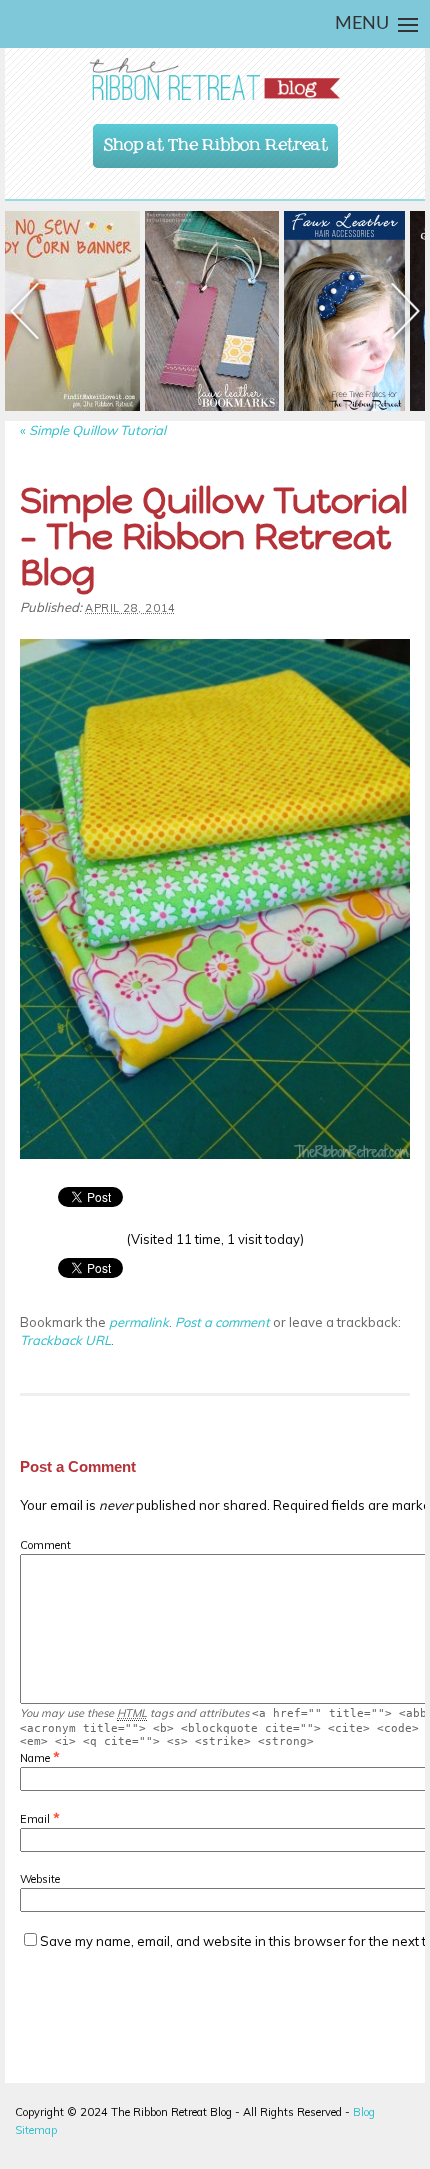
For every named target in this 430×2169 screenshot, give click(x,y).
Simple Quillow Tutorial (93, 430)
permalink (139, 1322)
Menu (362, 24)
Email (35, 1819)
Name (35, 1758)
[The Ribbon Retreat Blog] (215, 79)
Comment (45, 1545)
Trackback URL (65, 1340)
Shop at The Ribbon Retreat (216, 140)
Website (40, 1879)
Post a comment (222, 1322)
